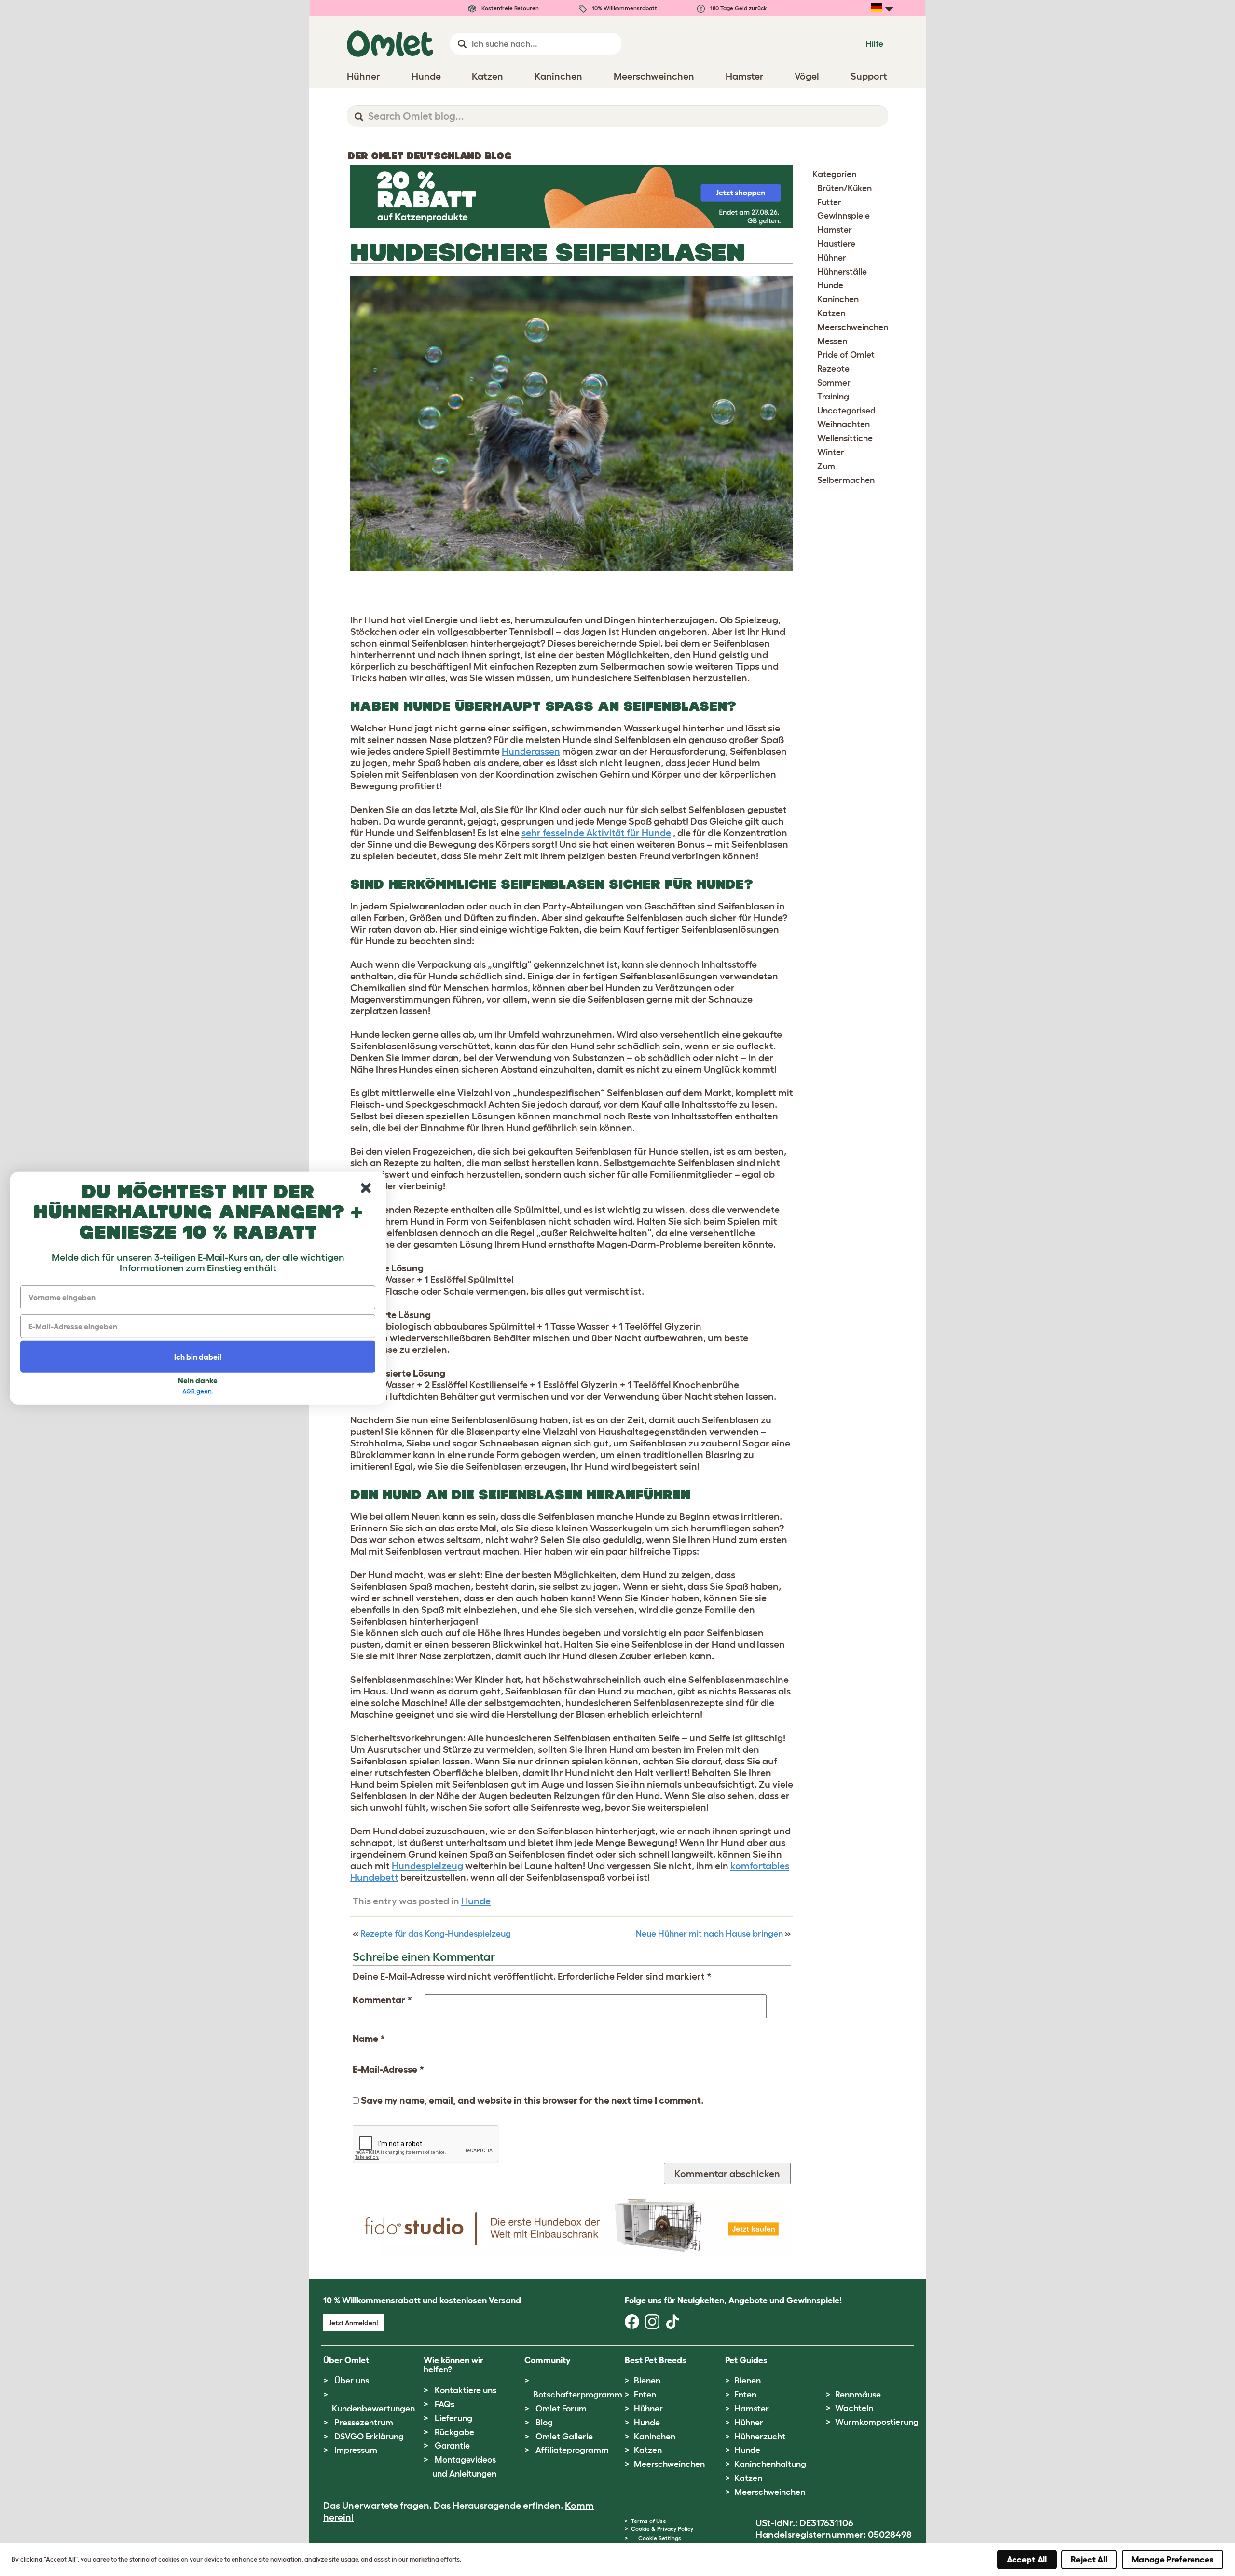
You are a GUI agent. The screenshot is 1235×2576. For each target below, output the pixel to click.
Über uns (352, 2381)
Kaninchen (838, 299)
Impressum (356, 2450)
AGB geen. (198, 1391)
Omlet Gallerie (564, 2437)
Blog (544, 2423)
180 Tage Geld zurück (738, 8)
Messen (832, 341)
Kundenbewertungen (373, 2409)
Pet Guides (746, 2360)
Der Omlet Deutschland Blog (430, 156)
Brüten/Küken (844, 188)
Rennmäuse (858, 2395)
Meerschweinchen (853, 327)
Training (833, 397)
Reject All (1089, 2560)
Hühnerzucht (760, 2437)
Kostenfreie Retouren (509, 8)
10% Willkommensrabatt (624, 8)
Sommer (834, 383)
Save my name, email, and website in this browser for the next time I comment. (532, 2100)
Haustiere (836, 244)
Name (369, 2039)
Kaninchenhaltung (770, 2464)
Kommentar (382, 2000)
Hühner (832, 258)
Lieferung (453, 2418)
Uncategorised (846, 411)
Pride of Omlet (846, 355)
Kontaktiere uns (466, 2390)
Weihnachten (844, 424)
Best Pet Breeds (656, 2360)
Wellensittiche (845, 438)
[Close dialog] (366, 1188)
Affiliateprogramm (572, 2450)
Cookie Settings (660, 2538)
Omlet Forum (561, 2409)
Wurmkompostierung (877, 2422)
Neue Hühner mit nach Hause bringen (709, 1934)
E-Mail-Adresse (388, 2069)
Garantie (452, 2446)
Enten (645, 2395)
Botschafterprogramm (578, 2395)
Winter (831, 452)
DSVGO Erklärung (369, 2437)
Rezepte (833, 369)
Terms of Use (649, 2521)
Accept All (1027, 2560)
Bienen (647, 2381)
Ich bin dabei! (198, 1356)
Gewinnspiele (844, 216)
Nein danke (198, 1380)
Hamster (835, 230)
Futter (829, 202)
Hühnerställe (842, 272)
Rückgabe (454, 2432)
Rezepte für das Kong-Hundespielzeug (436, 1934)
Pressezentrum (364, 2423)
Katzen (831, 313)
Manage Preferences (1173, 2560)
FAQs (445, 2404)
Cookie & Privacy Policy (662, 2528)
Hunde (476, 1901)
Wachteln (854, 2408)
